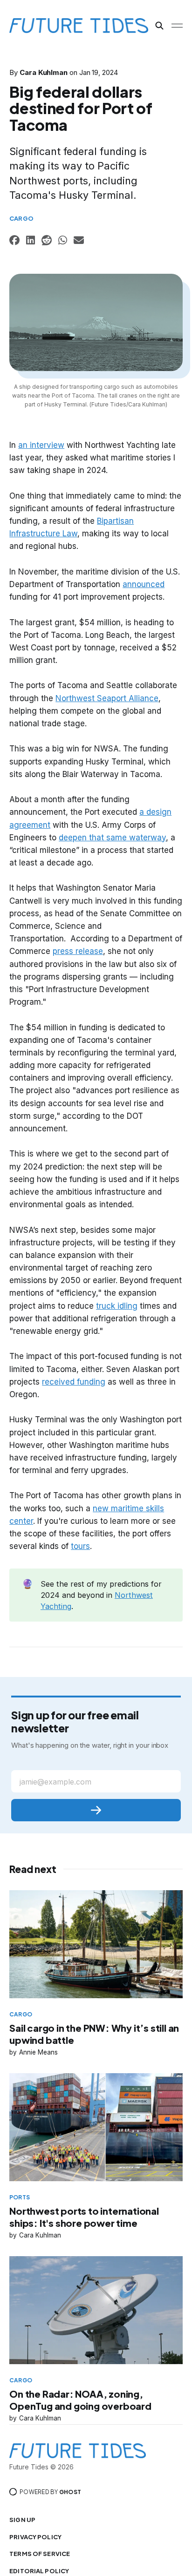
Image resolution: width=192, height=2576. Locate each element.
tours (80, 1546)
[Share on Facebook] (14, 241)
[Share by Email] (79, 241)
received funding (74, 1382)
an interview (41, 445)
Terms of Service (40, 2554)
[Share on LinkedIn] (31, 241)
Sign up (22, 2520)
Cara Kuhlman (44, 72)
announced (144, 584)
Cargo (21, 218)
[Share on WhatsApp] (63, 241)
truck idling (117, 1306)
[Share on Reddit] (47, 241)
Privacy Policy (35, 2537)
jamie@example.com (55, 1782)
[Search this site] (159, 26)
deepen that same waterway (112, 838)
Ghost (70, 2492)
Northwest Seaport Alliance (107, 698)
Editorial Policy (39, 2571)
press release (78, 951)
